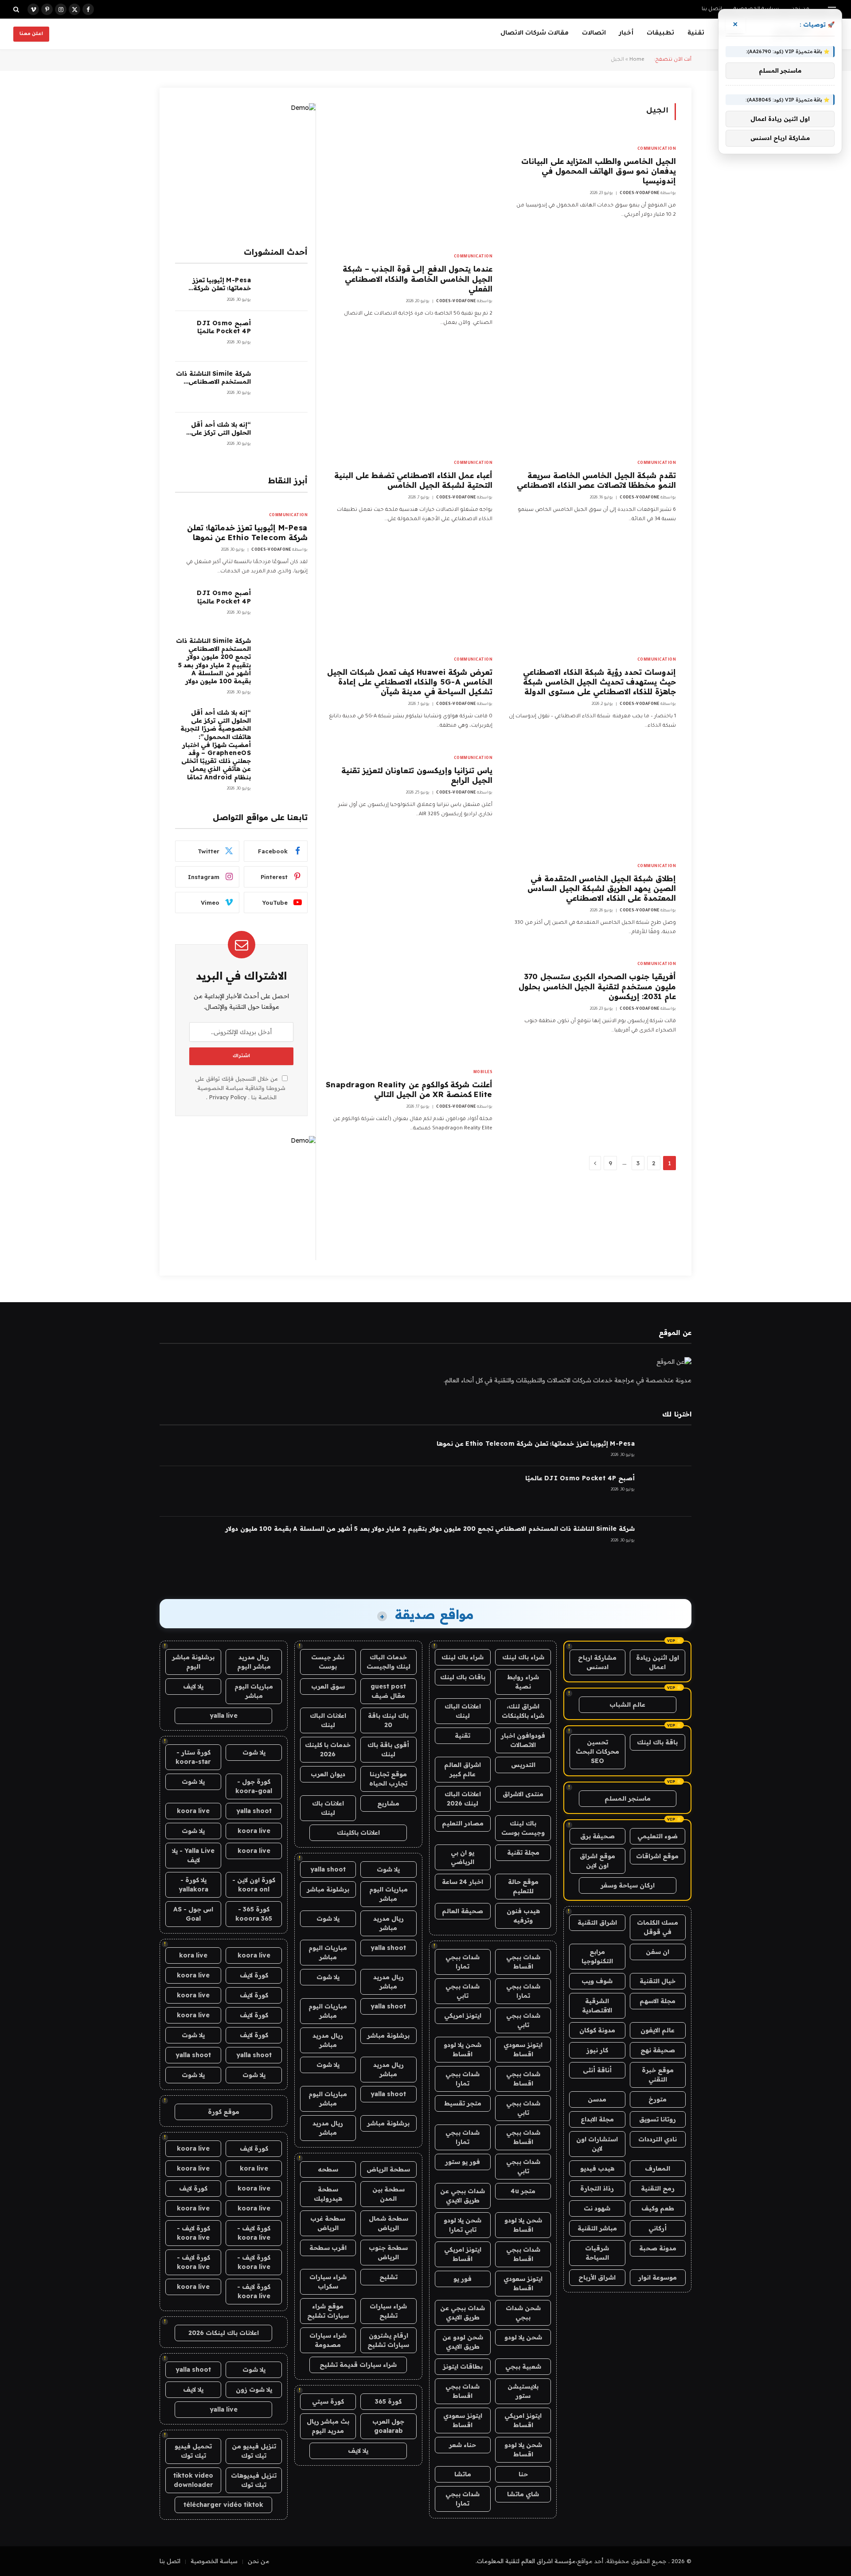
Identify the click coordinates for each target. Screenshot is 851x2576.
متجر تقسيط (463, 2103)
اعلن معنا (31, 34)
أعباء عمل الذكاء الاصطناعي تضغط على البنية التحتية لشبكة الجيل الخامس (413, 480)
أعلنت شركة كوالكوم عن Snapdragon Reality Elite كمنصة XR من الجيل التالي (409, 1089)
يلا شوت (388, 1869)
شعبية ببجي (523, 2366)
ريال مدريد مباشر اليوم (254, 1662)
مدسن (597, 2099)
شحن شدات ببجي (523, 2313)
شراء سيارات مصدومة (328, 2340)
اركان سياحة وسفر (628, 1885)
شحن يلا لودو (523, 2337)
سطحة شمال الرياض (388, 2223)
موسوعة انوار (658, 2277)
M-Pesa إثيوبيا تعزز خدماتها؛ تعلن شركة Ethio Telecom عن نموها (221, 284)
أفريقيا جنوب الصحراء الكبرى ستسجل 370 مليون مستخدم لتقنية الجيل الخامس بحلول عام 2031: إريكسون (597, 986)
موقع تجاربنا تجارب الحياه (388, 1779)
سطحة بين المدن (388, 2194)
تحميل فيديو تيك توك (193, 2451)
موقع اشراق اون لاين (597, 1861)
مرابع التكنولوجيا (597, 1956)
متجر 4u (523, 2191)
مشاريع (388, 1803)
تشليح (388, 2277)
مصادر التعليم (463, 1823)
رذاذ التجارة (597, 2188)
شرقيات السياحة (597, 2253)
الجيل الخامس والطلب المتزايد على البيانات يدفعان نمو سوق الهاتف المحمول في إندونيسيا (599, 171)
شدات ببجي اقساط (523, 1962)
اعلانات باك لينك (328, 1808)
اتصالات (594, 33)
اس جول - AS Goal (193, 1914)
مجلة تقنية (523, 1852)
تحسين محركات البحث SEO (597, 1751)
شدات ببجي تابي (463, 1991)
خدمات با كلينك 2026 (328, 1749)
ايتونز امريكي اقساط (463, 2254)
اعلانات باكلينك (358, 1833)
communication (657, 149)
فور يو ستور (463, 2162)
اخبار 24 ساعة (463, 1882)
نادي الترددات (658, 2139)
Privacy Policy (228, 1097)
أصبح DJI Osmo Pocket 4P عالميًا (224, 327)
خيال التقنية (658, 1981)
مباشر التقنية (597, 2228)
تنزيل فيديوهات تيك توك (254, 2480)
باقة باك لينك (657, 1742)
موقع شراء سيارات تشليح (328, 2311)
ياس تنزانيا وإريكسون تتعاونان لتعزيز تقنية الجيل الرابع (417, 775)
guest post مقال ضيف (388, 1691)
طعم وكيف (658, 2208)
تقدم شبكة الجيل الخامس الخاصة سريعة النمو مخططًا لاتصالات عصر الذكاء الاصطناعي (596, 480)
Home (637, 60)
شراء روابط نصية (523, 1682)
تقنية (696, 33)
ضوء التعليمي (658, 1836)
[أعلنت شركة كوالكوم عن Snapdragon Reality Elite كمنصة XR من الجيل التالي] (409, 1007)
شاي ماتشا (523, 2494)
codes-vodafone (639, 194)
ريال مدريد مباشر (388, 1923)
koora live (193, 1811)
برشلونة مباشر (328, 1889)
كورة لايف (254, 1975)
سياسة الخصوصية (214, 2561)
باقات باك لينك (463, 1677)
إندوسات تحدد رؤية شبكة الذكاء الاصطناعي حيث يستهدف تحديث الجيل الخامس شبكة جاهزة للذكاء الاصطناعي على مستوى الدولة (599, 682)
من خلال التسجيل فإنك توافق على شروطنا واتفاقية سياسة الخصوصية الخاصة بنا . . (240, 1088)
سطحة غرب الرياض (328, 2223)
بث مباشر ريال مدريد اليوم (328, 2426)
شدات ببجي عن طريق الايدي (463, 2196)
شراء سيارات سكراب (328, 2282)
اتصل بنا (712, 10)
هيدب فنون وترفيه (523, 1916)
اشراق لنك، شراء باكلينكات (523, 1711)
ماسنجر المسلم (628, 1798)
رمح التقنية (658, 2188)
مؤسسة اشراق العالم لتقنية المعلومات (526, 2561)
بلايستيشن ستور (523, 2391)
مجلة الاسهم (658, 2001)
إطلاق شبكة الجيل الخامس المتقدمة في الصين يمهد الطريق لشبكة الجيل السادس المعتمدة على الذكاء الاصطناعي (602, 888)
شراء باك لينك (523, 1657)
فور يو (463, 2279)
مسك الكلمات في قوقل (658, 1927)
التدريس (523, 1765)
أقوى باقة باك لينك (388, 1749)
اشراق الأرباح (597, 2277)
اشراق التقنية (597, 1922)
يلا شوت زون (254, 2389)
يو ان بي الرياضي (463, 1857)
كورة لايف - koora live (254, 2233)
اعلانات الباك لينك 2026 (463, 1799)
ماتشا (463, 2474)
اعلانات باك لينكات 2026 (224, 2333)
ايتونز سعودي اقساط (523, 2049)
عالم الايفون (658, 2030)
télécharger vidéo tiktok (223, 2505)
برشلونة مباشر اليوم (193, 1662)
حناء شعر (463, 2445)
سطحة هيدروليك (328, 2194)
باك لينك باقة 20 (388, 1720)
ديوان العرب (328, 1774)
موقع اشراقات (657, 1856)
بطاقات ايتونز (463, 2366)
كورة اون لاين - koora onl (254, 1885)
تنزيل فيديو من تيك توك (254, 2451)
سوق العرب (328, 1686)
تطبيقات (660, 33)
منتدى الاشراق (523, 1794)
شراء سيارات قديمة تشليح (358, 2365)
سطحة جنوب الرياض (388, 2252)
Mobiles (483, 1073)
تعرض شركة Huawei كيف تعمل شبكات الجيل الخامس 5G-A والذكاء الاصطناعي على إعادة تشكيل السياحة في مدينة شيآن (410, 682)
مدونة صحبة (658, 2248)
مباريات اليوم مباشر (388, 1894)
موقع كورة (224, 2112)
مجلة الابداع (597, 2119)
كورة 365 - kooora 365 (254, 1914)
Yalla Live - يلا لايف (193, 1855)
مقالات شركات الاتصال (535, 33)
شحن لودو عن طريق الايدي (463, 2342)
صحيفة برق (597, 1836)
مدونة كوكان (597, 2030)
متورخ (658, 2099)
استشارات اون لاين (597, 2144)
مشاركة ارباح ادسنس (597, 1662)
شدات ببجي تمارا (463, 1962)
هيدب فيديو (597, 2168)
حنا (523, 2474)
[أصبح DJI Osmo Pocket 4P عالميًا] (283, 337)
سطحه (328, 2169)
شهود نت (597, 2208)
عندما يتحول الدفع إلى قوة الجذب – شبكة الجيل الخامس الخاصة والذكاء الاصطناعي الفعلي (418, 278)
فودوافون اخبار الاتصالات (523, 1740)
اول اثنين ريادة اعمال (658, 1662)
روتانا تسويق (658, 2119)
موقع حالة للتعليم (523, 1886)
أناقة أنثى (597, 2070)
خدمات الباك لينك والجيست (388, 1662)
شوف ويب (597, 1981)
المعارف (658, 2168)
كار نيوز (597, 2050)
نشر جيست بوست (328, 1662)
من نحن (259, 2561)
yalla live (224, 1716)
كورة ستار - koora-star (193, 1757)
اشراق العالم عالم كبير (463, 1769)
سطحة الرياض (388, 2169)
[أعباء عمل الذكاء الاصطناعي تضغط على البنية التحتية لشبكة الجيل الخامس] (409, 398)
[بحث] (17, 9)
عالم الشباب (627, 1704)
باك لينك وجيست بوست (523, 1828)
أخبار (626, 33)
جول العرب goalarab (388, 2426)
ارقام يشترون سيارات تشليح (388, 2340)
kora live (193, 1955)
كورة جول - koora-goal (254, 1786)
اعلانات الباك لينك (463, 1711)
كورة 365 (388, 2401)
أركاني (658, 2228)
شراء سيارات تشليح (388, 2311)
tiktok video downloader (193, 2480)
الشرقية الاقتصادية (597, 2006)
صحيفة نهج (658, 2050)
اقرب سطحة (328, 2248)
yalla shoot (328, 1869)
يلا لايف (358, 2451)
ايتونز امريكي (463, 2016)
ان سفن (658, 1952)
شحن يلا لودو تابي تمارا (463, 2225)
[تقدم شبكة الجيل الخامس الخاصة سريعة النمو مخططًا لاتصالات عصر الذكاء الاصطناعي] (592, 398)
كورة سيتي (328, 2401)
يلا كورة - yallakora (193, 1885)
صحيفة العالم (463, 1911)
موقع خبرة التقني (658, 2075)
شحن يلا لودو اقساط (463, 2049)
